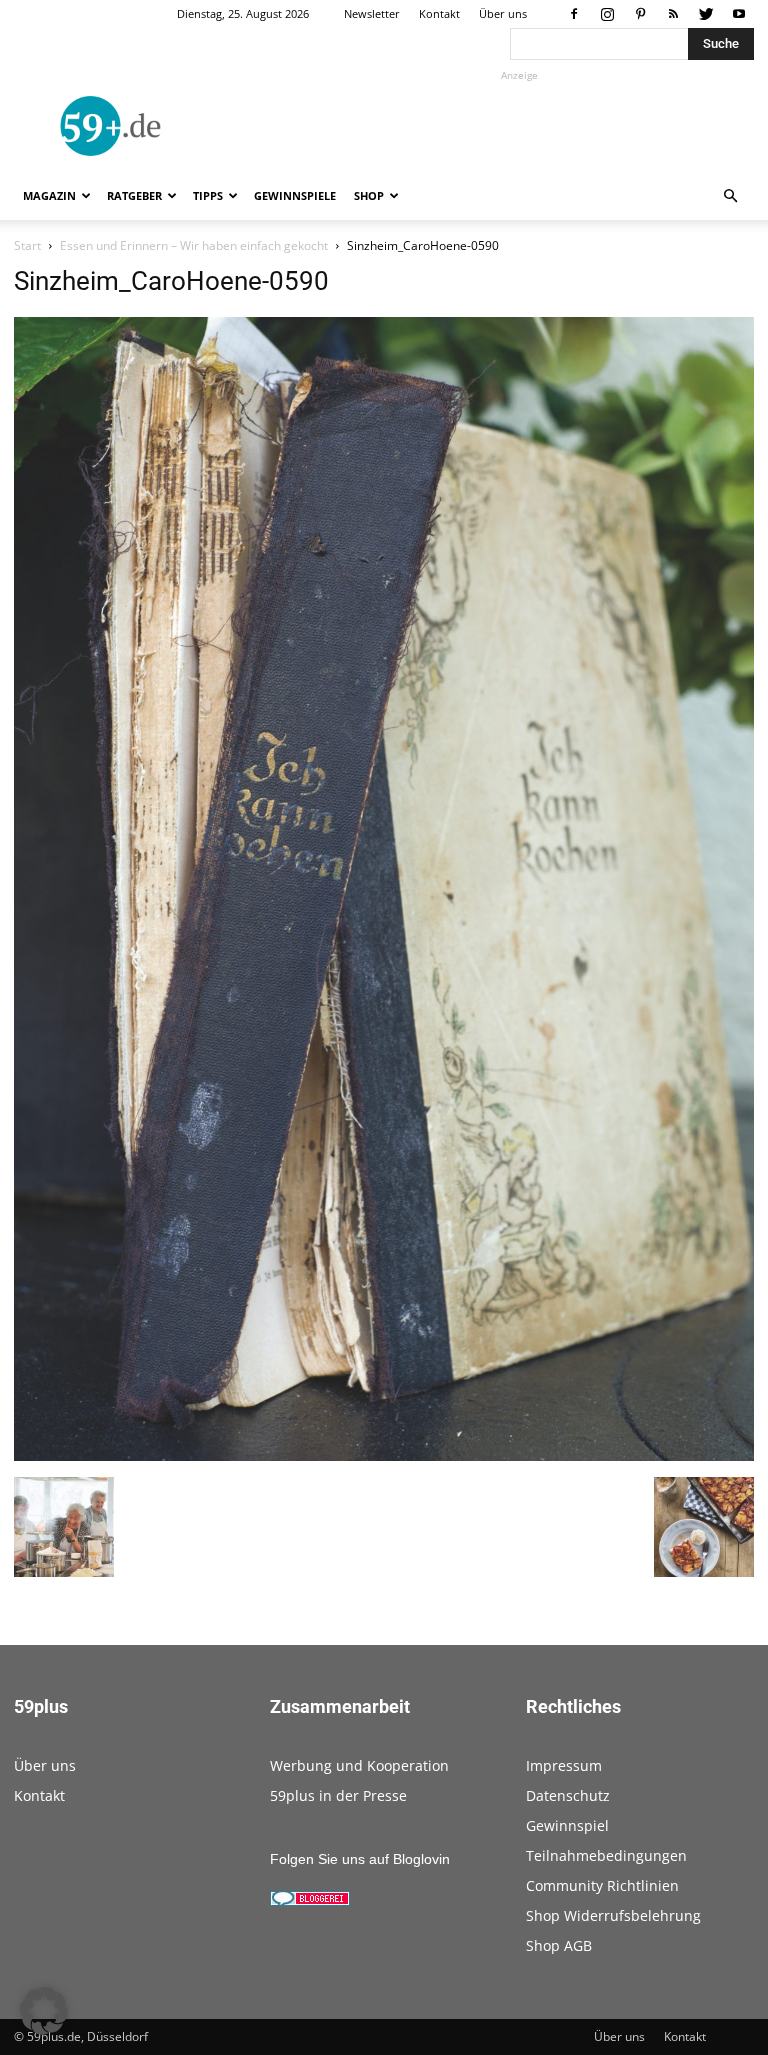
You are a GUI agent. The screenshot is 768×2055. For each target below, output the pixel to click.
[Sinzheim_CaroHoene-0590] (384, 1456)
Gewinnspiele (295, 195)
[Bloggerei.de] (310, 1901)
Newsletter (372, 13)
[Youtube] (739, 14)
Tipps (208, 195)
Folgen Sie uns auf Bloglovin (360, 1859)
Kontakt (439, 13)
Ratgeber (134, 195)
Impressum (564, 1765)
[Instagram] (607, 14)
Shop (369, 195)
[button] (730, 196)
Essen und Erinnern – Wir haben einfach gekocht (194, 245)
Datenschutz (568, 1795)
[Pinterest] (640, 14)
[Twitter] (706, 14)
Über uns (503, 13)
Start (27, 245)
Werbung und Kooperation (359, 1765)
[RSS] (673, 14)
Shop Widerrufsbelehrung (613, 1915)
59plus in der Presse (338, 1795)
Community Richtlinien (602, 1885)
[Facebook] (574, 14)
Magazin (49, 195)
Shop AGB (559, 1945)
